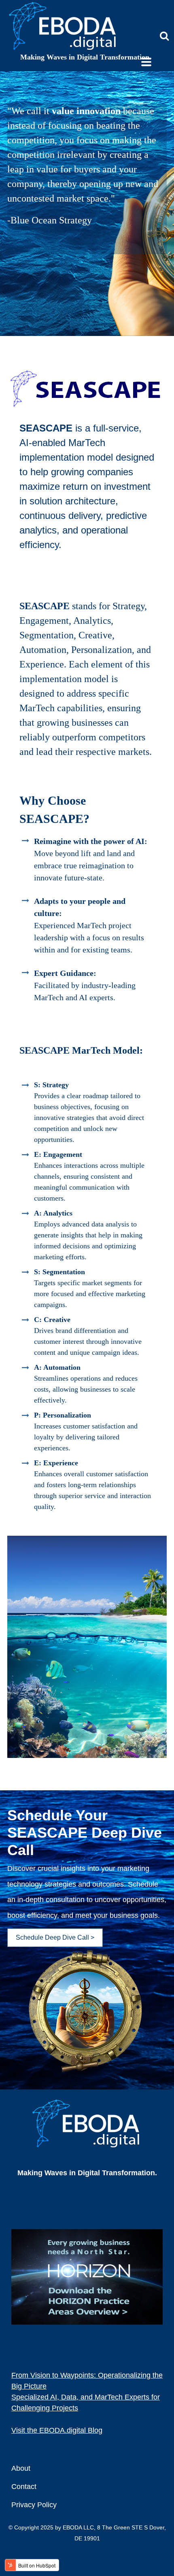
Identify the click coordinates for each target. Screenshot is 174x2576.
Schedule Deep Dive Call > (55, 1937)
